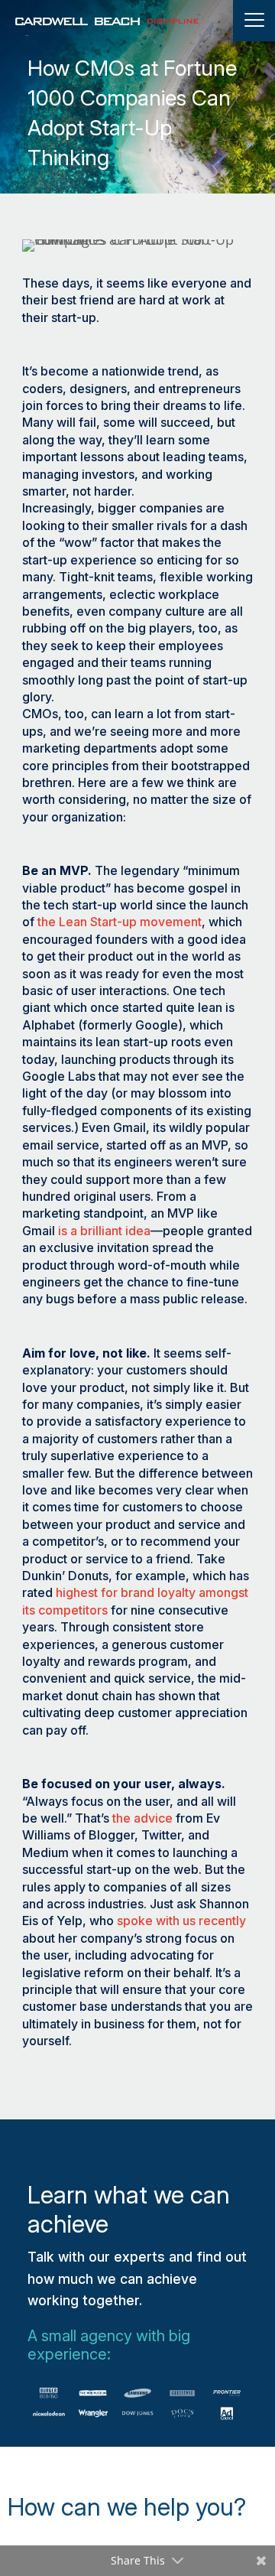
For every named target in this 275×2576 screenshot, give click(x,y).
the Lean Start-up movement (120, 922)
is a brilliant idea (104, 1231)
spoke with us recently (181, 1921)
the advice (142, 1818)
